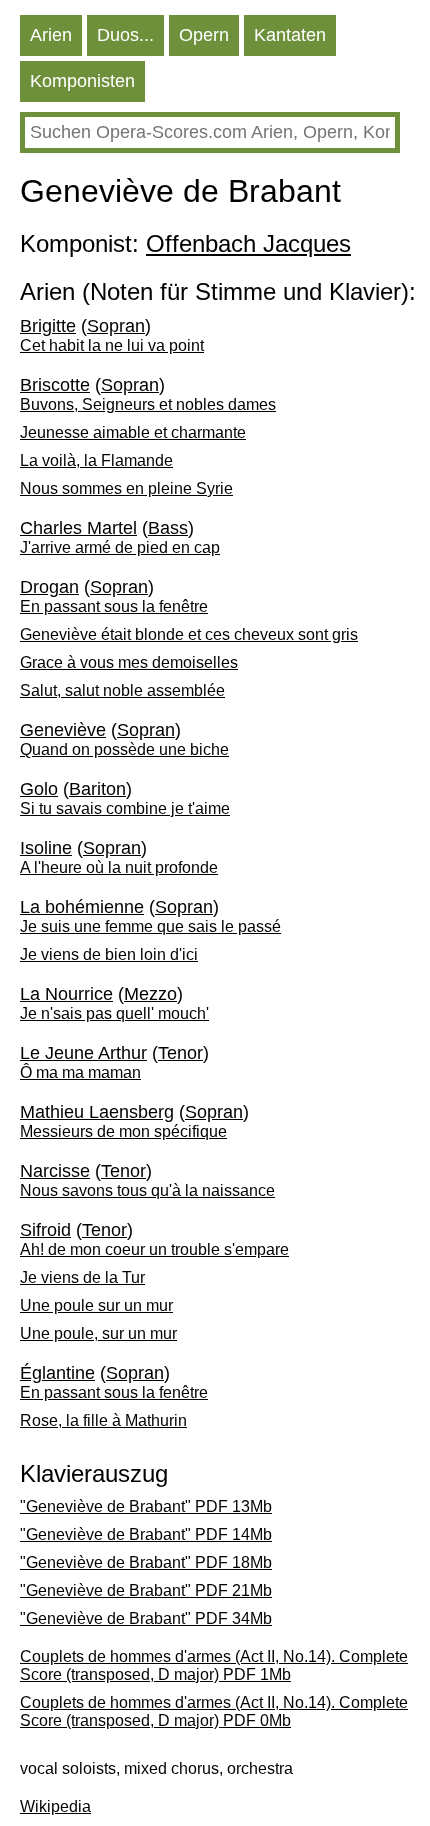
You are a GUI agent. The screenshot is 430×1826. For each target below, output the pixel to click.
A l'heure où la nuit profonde (119, 867)
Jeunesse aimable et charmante (133, 432)
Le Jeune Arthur (83, 1053)
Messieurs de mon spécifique (123, 1131)
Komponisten (82, 81)
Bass (168, 528)
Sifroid (45, 1230)
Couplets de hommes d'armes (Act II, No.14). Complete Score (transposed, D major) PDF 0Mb (214, 1711)
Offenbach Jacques (248, 243)
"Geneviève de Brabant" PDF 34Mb (146, 1618)
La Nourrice (66, 994)
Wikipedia (55, 1806)
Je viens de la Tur (82, 1277)
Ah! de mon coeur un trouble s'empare (154, 1249)
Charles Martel (78, 528)
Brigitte (48, 326)
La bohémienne (82, 907)
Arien (51, 35)
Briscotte (55, 385)
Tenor (180, 1053)
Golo (39, 789)
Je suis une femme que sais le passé (150, 926)
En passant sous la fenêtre (114, 606)
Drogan (49, 587)
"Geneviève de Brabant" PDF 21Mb (146, 1590)
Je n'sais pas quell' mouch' (114, 1013)
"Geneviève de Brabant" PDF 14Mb (146, 1534)
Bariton (97, 789)
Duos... (125, 35)
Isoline (46, 848)
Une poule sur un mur (96, 1305)
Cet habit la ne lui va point (112, 345)
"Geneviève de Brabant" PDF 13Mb (146, 1506)
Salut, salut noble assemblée (122, 690)
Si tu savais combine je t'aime (125, 808)
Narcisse (55, 1171)
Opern (204, 35)
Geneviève (63, 730)
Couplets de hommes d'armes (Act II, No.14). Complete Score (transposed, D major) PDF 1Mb (214, 1665)
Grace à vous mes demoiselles (129, 662)
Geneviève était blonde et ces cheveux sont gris (189, 634)
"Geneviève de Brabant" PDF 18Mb (146, 1562)
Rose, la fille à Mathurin (103, 1420)
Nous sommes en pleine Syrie (126, 488)
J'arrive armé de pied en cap (120, 547)
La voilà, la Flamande (96, 460)
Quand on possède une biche (124, 749)
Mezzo (150, 994)
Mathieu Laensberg (97, 1112)
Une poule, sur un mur (98, 1333)
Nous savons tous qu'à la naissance (147, 1190)
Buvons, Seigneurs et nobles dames (148, 404)
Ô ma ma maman (80, 1072)
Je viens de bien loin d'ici (109, 954)
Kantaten (290, 35)
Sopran (116, 326)
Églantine (57, 1373)
